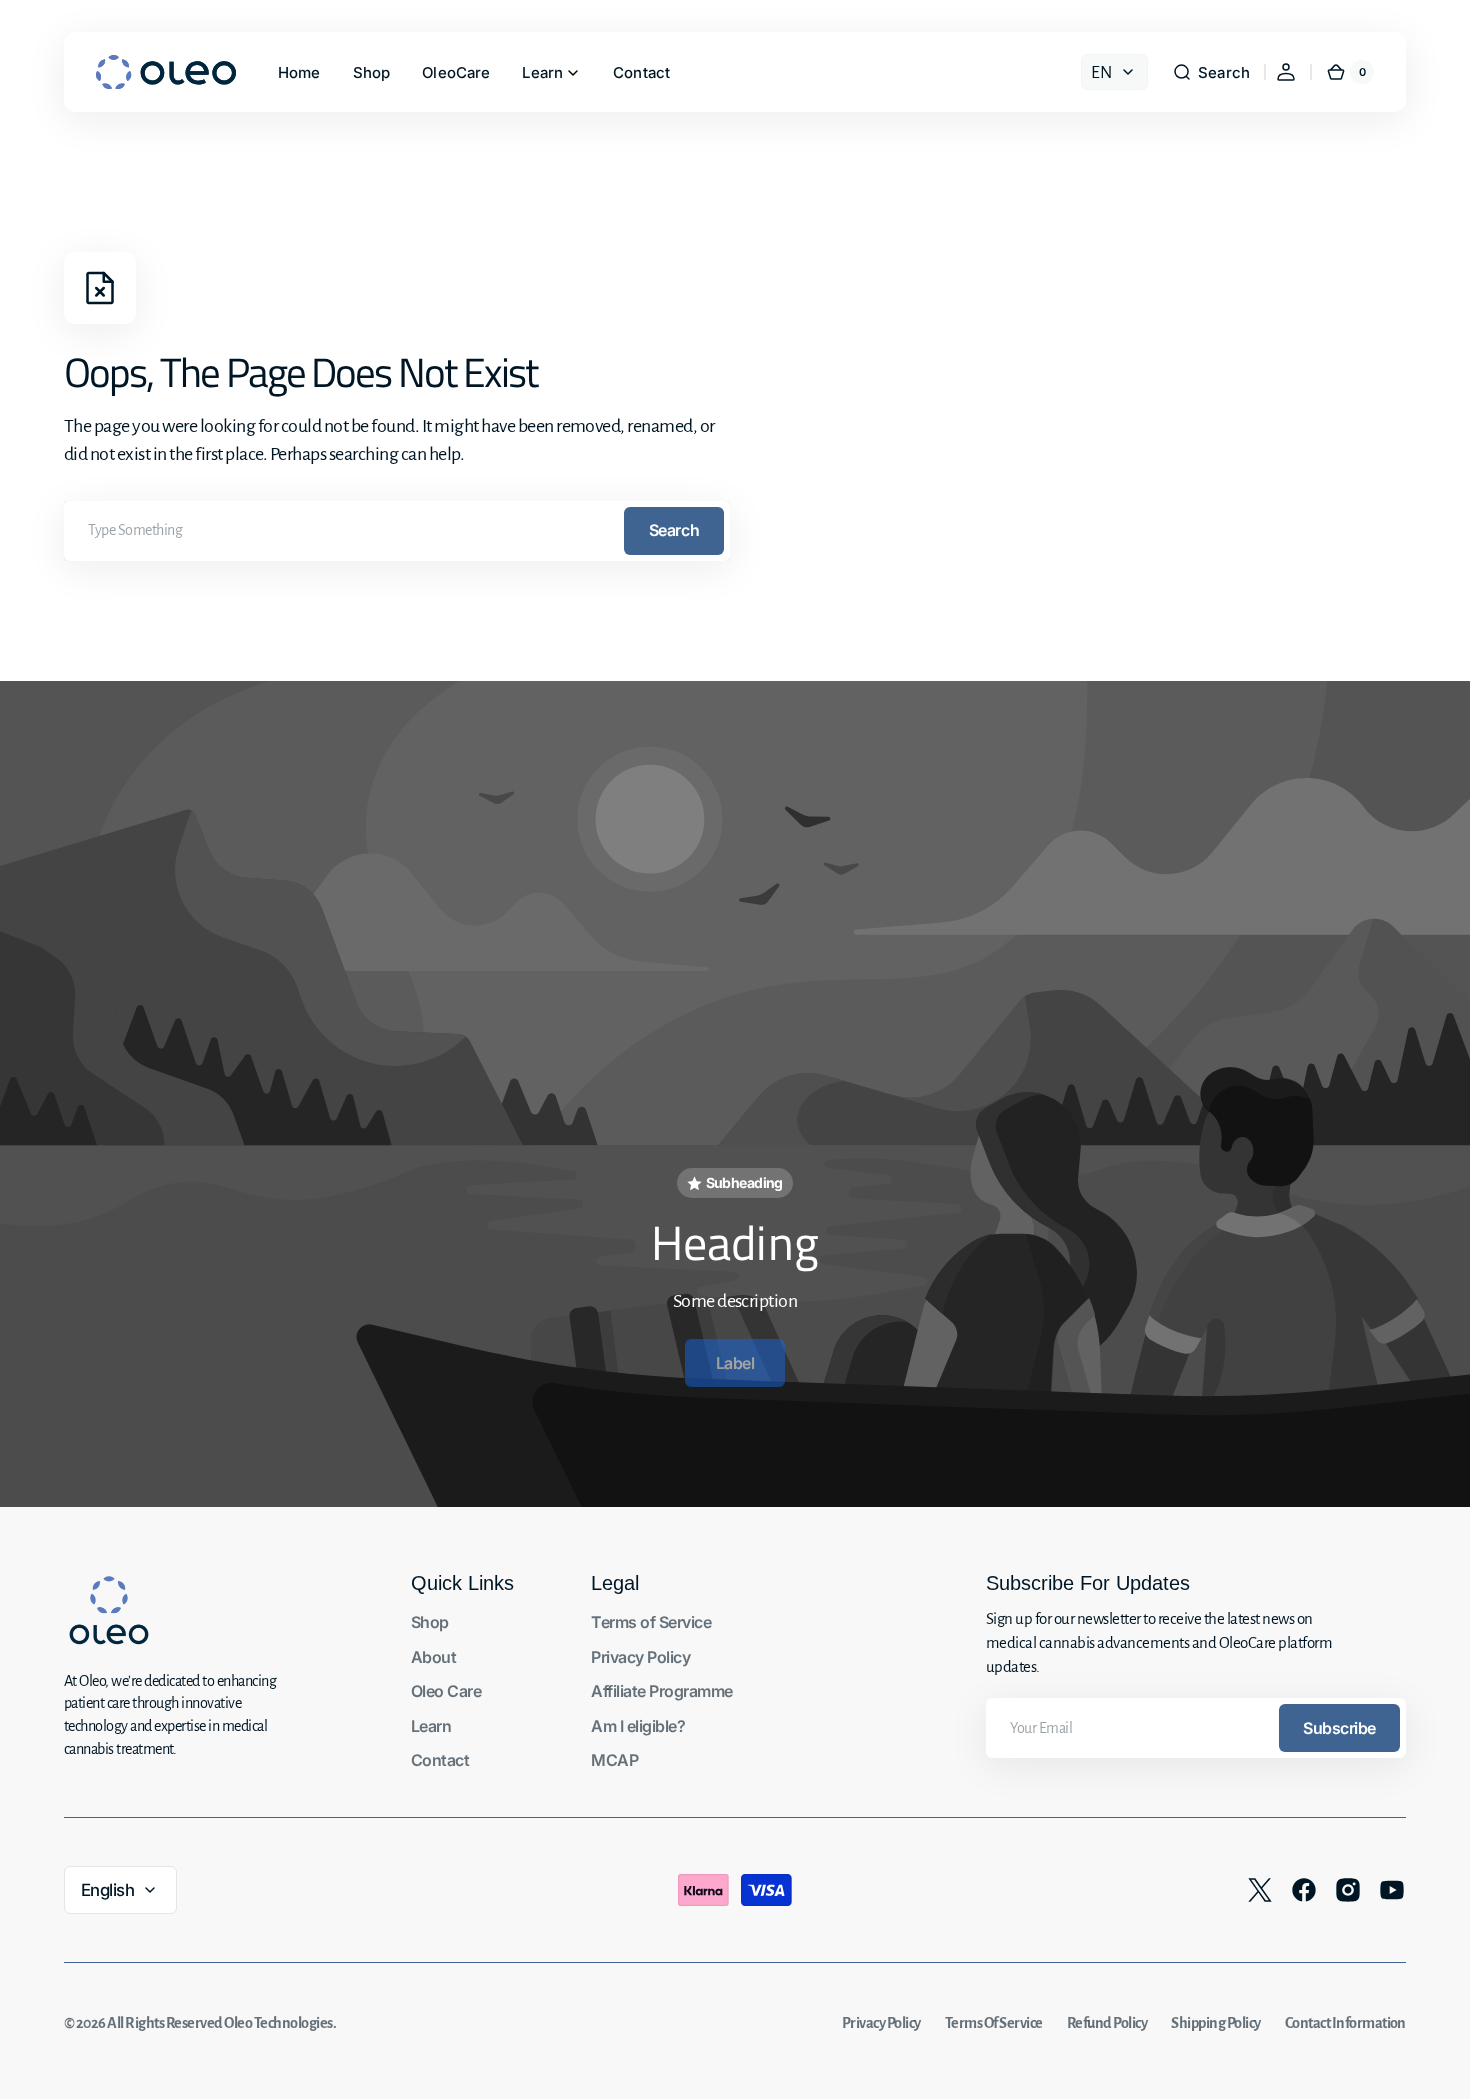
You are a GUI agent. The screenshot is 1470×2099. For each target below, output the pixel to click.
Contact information (1345, 2023)
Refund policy (1107, 2023)
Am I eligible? (638, 1726)
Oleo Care (446, 1691)
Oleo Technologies (278, 2023)
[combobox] (397, 531)
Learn (431, 1726)
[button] (1211, 72)
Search (674, 530)
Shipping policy (1215, 2023)
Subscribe (1339, 1728)
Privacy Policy (640, 1657)
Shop (430, 1622)
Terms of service (994, 2023)
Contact (440, 1760)
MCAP (614, 1760)
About (433, 1657)
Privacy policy (881, 2023)
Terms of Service (651, 1622)
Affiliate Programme (661, 1691)
